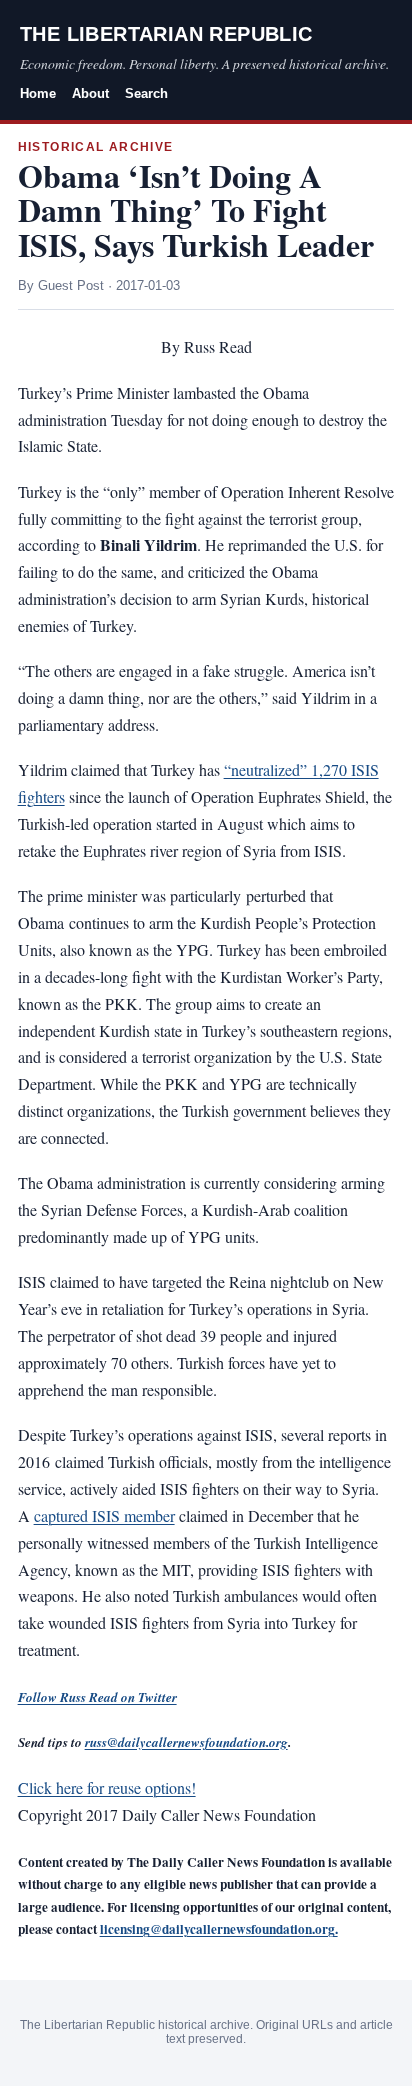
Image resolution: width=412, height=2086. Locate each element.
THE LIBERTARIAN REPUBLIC (166, 34)
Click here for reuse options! (107, 1787)
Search (146, 93)
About (90, 93)
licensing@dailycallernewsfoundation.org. (219, 1929)
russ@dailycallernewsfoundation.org (186, 1742)
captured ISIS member (104, 1515)
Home (38, 93)
